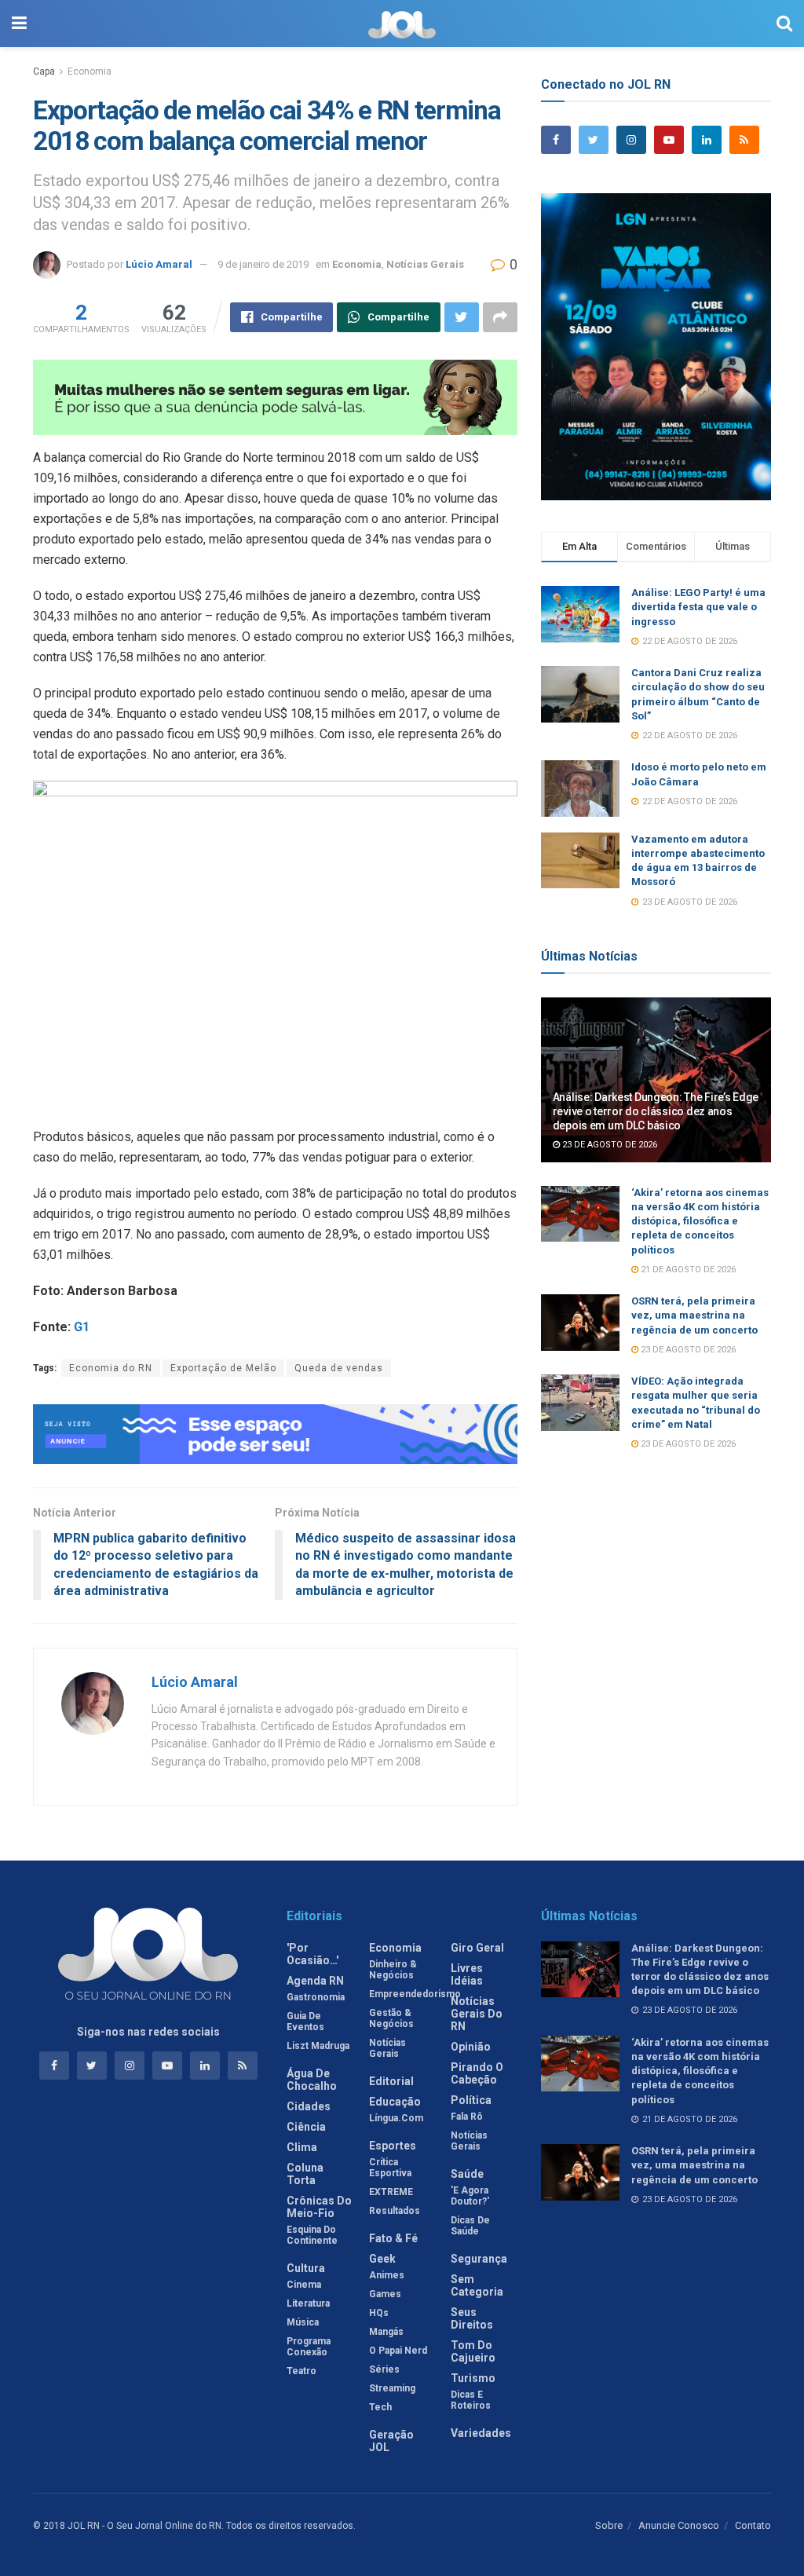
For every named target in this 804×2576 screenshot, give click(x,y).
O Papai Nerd (398, 2351)
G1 (82, 1327)
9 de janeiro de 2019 (263, 264)
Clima (302, 2147)
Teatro (301, 2371)
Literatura (308, 2303)
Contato (753, 2525)
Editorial (391, 2081)
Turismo (473, 2378)
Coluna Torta (305, 2174)
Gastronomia (316, 1997)
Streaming (392, 2388)
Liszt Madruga (318, 2046)
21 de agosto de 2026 (687, 1270)
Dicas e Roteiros (471, 2400)
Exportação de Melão (223, 1368)
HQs (379, 2313)
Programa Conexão (309, 2347)
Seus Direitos (472, 2318)
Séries (384, 2369)
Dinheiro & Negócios (393, 1970)
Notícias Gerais (425, 264)
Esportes (393, 2146)
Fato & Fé (393, 2238)
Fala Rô (467, 2117)
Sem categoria (477, 2285)
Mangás (386, 2332)
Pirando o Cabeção (477, 2073)
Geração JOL (391, 2441)
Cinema (304, 2285)
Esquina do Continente (312, 2235)
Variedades (481, 2433)
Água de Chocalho (312, 2080)
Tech (380, 2407)
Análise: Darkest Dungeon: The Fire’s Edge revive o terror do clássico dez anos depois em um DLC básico (656, 1111)
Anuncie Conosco (679, 2525)
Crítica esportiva (390, 2168)
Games (385, 2294)
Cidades (309, 2106)
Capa (44, 71)
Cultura (306, 2268)
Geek (382, 2259)
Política (471, 2100)
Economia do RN (111, 1368)
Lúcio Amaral (159, 264)
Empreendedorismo (415, 1994)
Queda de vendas (339, 1368)
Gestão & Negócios (391, 2018)
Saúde (467, 2174)
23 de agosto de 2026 (608, 1145)
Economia (90, 71)
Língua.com (396, 2118)
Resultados (395, 2211)
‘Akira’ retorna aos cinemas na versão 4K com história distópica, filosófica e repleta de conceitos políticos (700, 1221)
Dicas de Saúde (470, 2226)
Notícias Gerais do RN (477, 2014)
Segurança (479, 2259)
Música (303, 2322)
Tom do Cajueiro (473, 2351)
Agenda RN (315, 1981)
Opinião (471, 2047)
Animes (387, 2275)
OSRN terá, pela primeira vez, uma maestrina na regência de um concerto (694, 1315)
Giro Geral (477, 1948)
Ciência (306, 2127)
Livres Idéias (467, 1974)
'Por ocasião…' (312, 1954)
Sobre (609, 2525)
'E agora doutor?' (470, 2196)
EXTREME (391, 2192)
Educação (395, 2102)
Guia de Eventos (305, 2022)
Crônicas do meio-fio (319, 2207)
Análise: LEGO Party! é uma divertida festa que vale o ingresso (698, 607)
